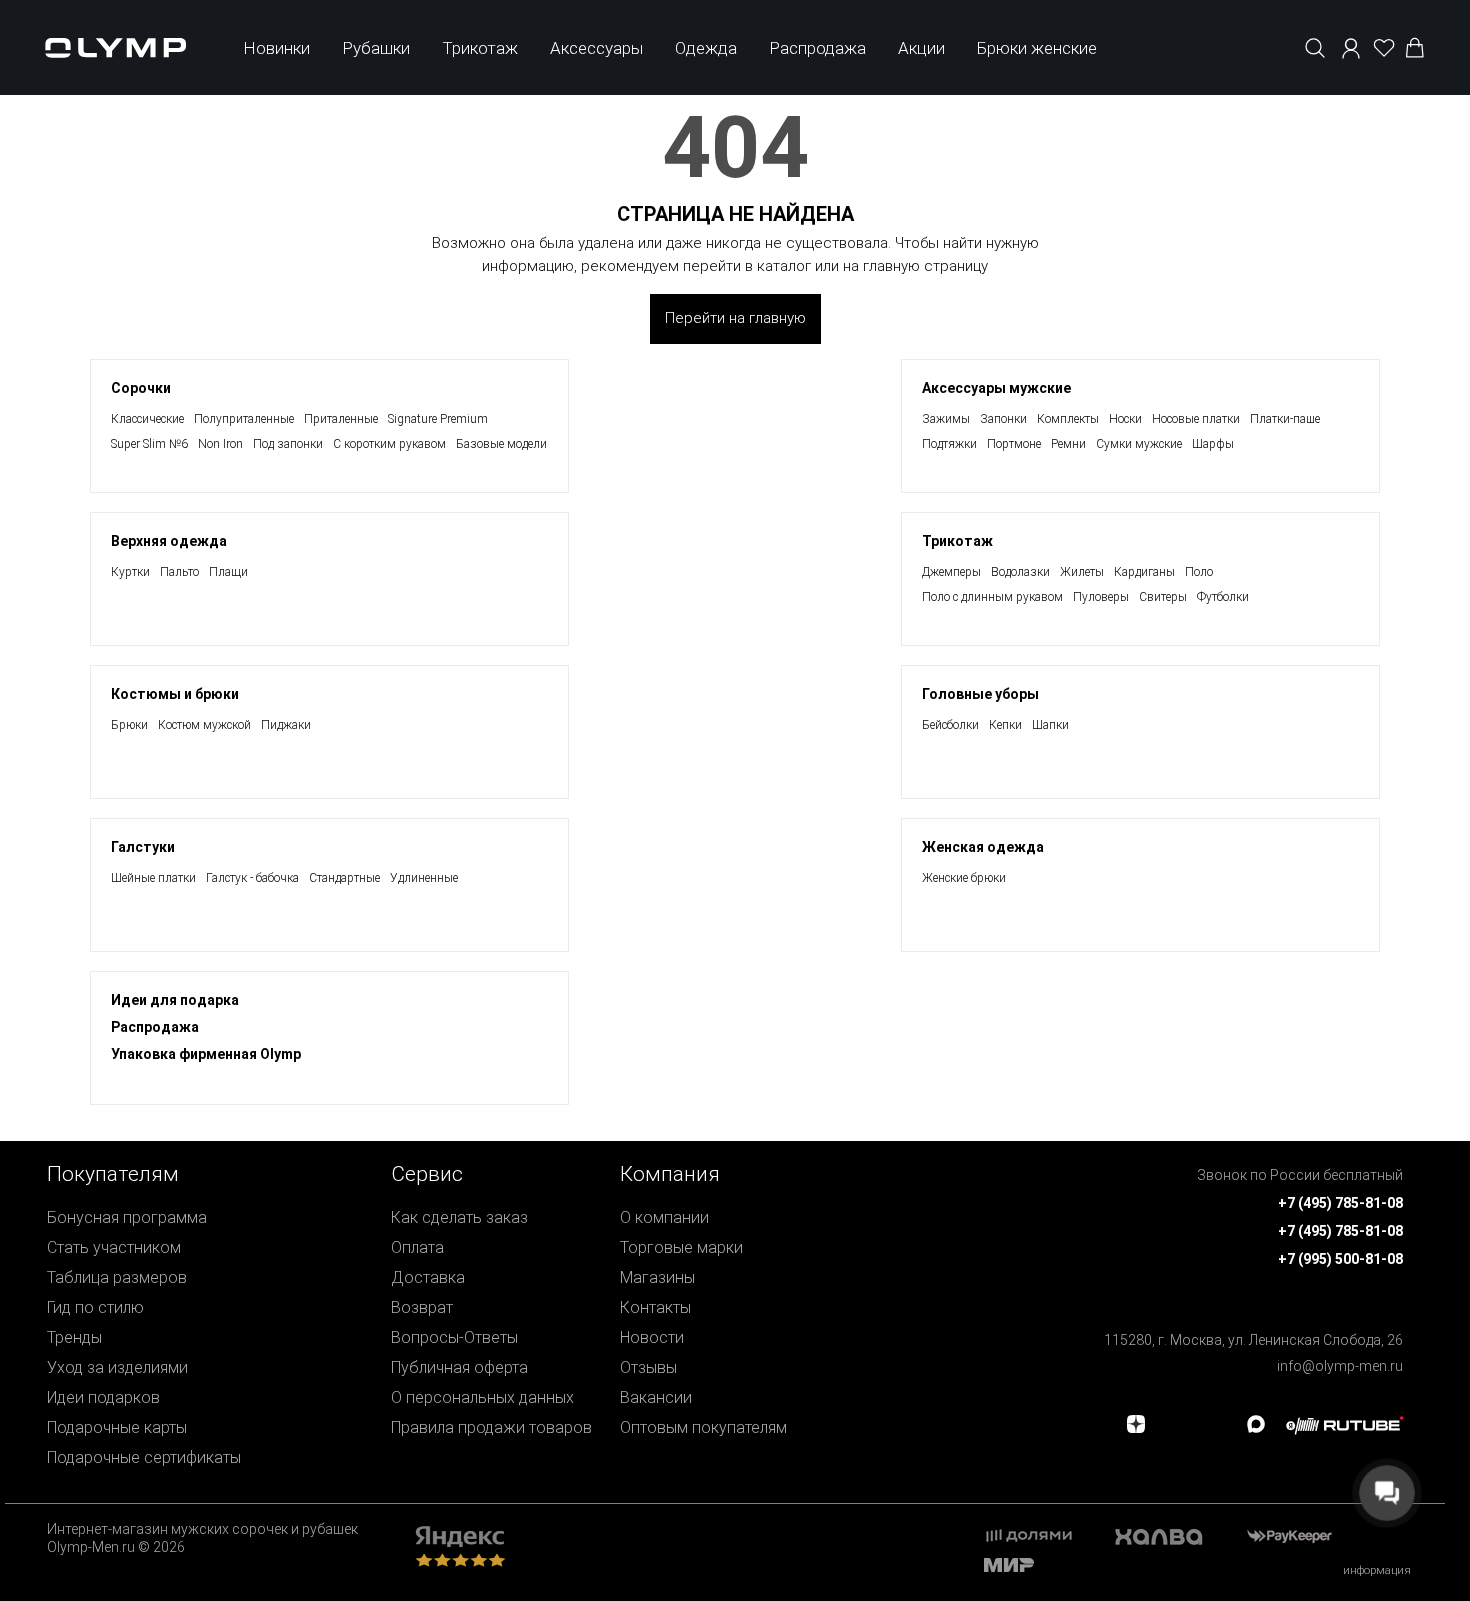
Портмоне (1014, 444)
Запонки (1003, 419)
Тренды (74, 1337)
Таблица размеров (117, 1277)
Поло (1199, 572)
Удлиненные (424, 878)
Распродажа (817, 48)
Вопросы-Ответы (454, 1337)
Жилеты (1082, 572)
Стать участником (114, 1247)
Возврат (422, 1307)
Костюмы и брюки (175, 694)
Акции (921, 48)
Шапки (1050, 725)
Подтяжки (949, 444)
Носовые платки (1196, 419)
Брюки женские (1037, 48)
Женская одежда (983, 847)
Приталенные (341, 419)
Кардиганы (1144, 572)
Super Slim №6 (149, 444)
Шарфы (1213, 444)
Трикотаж (480, 48)
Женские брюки (964, 878)
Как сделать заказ (459, 1217)
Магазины (657, 1277)
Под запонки (288, 444)
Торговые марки (681, 1247)
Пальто (179, 572)
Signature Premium (438, 419)
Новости (652, 1337)
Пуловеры (1101, 597)
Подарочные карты (117, 1427)
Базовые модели (501, 444)
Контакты (655, 1307)
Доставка (428, 1277)
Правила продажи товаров (491, 1427)
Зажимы (946, 419)
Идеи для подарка (175, 1000)
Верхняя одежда (169, 541)
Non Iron (220, 444)
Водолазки (1020, 572)
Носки (1125, 419)
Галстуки (143, 847)
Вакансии (656, 1397)
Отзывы (648, 1367)
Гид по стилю (95, 1307)
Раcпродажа (155, 1027)
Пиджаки (286, 725)
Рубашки (376, 48)
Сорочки (141, 388)
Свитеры (1163, 597)
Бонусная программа (127, 1217)
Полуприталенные (244, 419)
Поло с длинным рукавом (992, 597)
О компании (664, 1217)
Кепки (1005, 725)
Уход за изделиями (117, 1367)
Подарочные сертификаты (144, 1457)
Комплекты (1068, 419)
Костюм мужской (204, 725)
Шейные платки (153, 878)
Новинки (276, 48)
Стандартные (344, 878)
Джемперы (951, 572)
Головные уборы (980, 694)
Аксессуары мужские (996, 388)
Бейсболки (950, 725)
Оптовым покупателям (703, 1427)
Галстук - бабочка (252, 878)
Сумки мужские (1139, 444)
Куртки (130, 572)
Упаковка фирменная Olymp (206, 1054)
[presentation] (735, 800)
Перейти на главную (735, 318)
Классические (147, 419)
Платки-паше (1285, 419)
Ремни (1068, 444)
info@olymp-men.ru (1340, 1366)
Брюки (129, 725)
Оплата (417, 1247)
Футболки (1223, 597)
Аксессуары (596, 48)
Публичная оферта (459, 1367)
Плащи (228, 572)
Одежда (706, 48)
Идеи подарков (103, 1397)
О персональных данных (482, 1397)
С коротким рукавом (389, 444)
